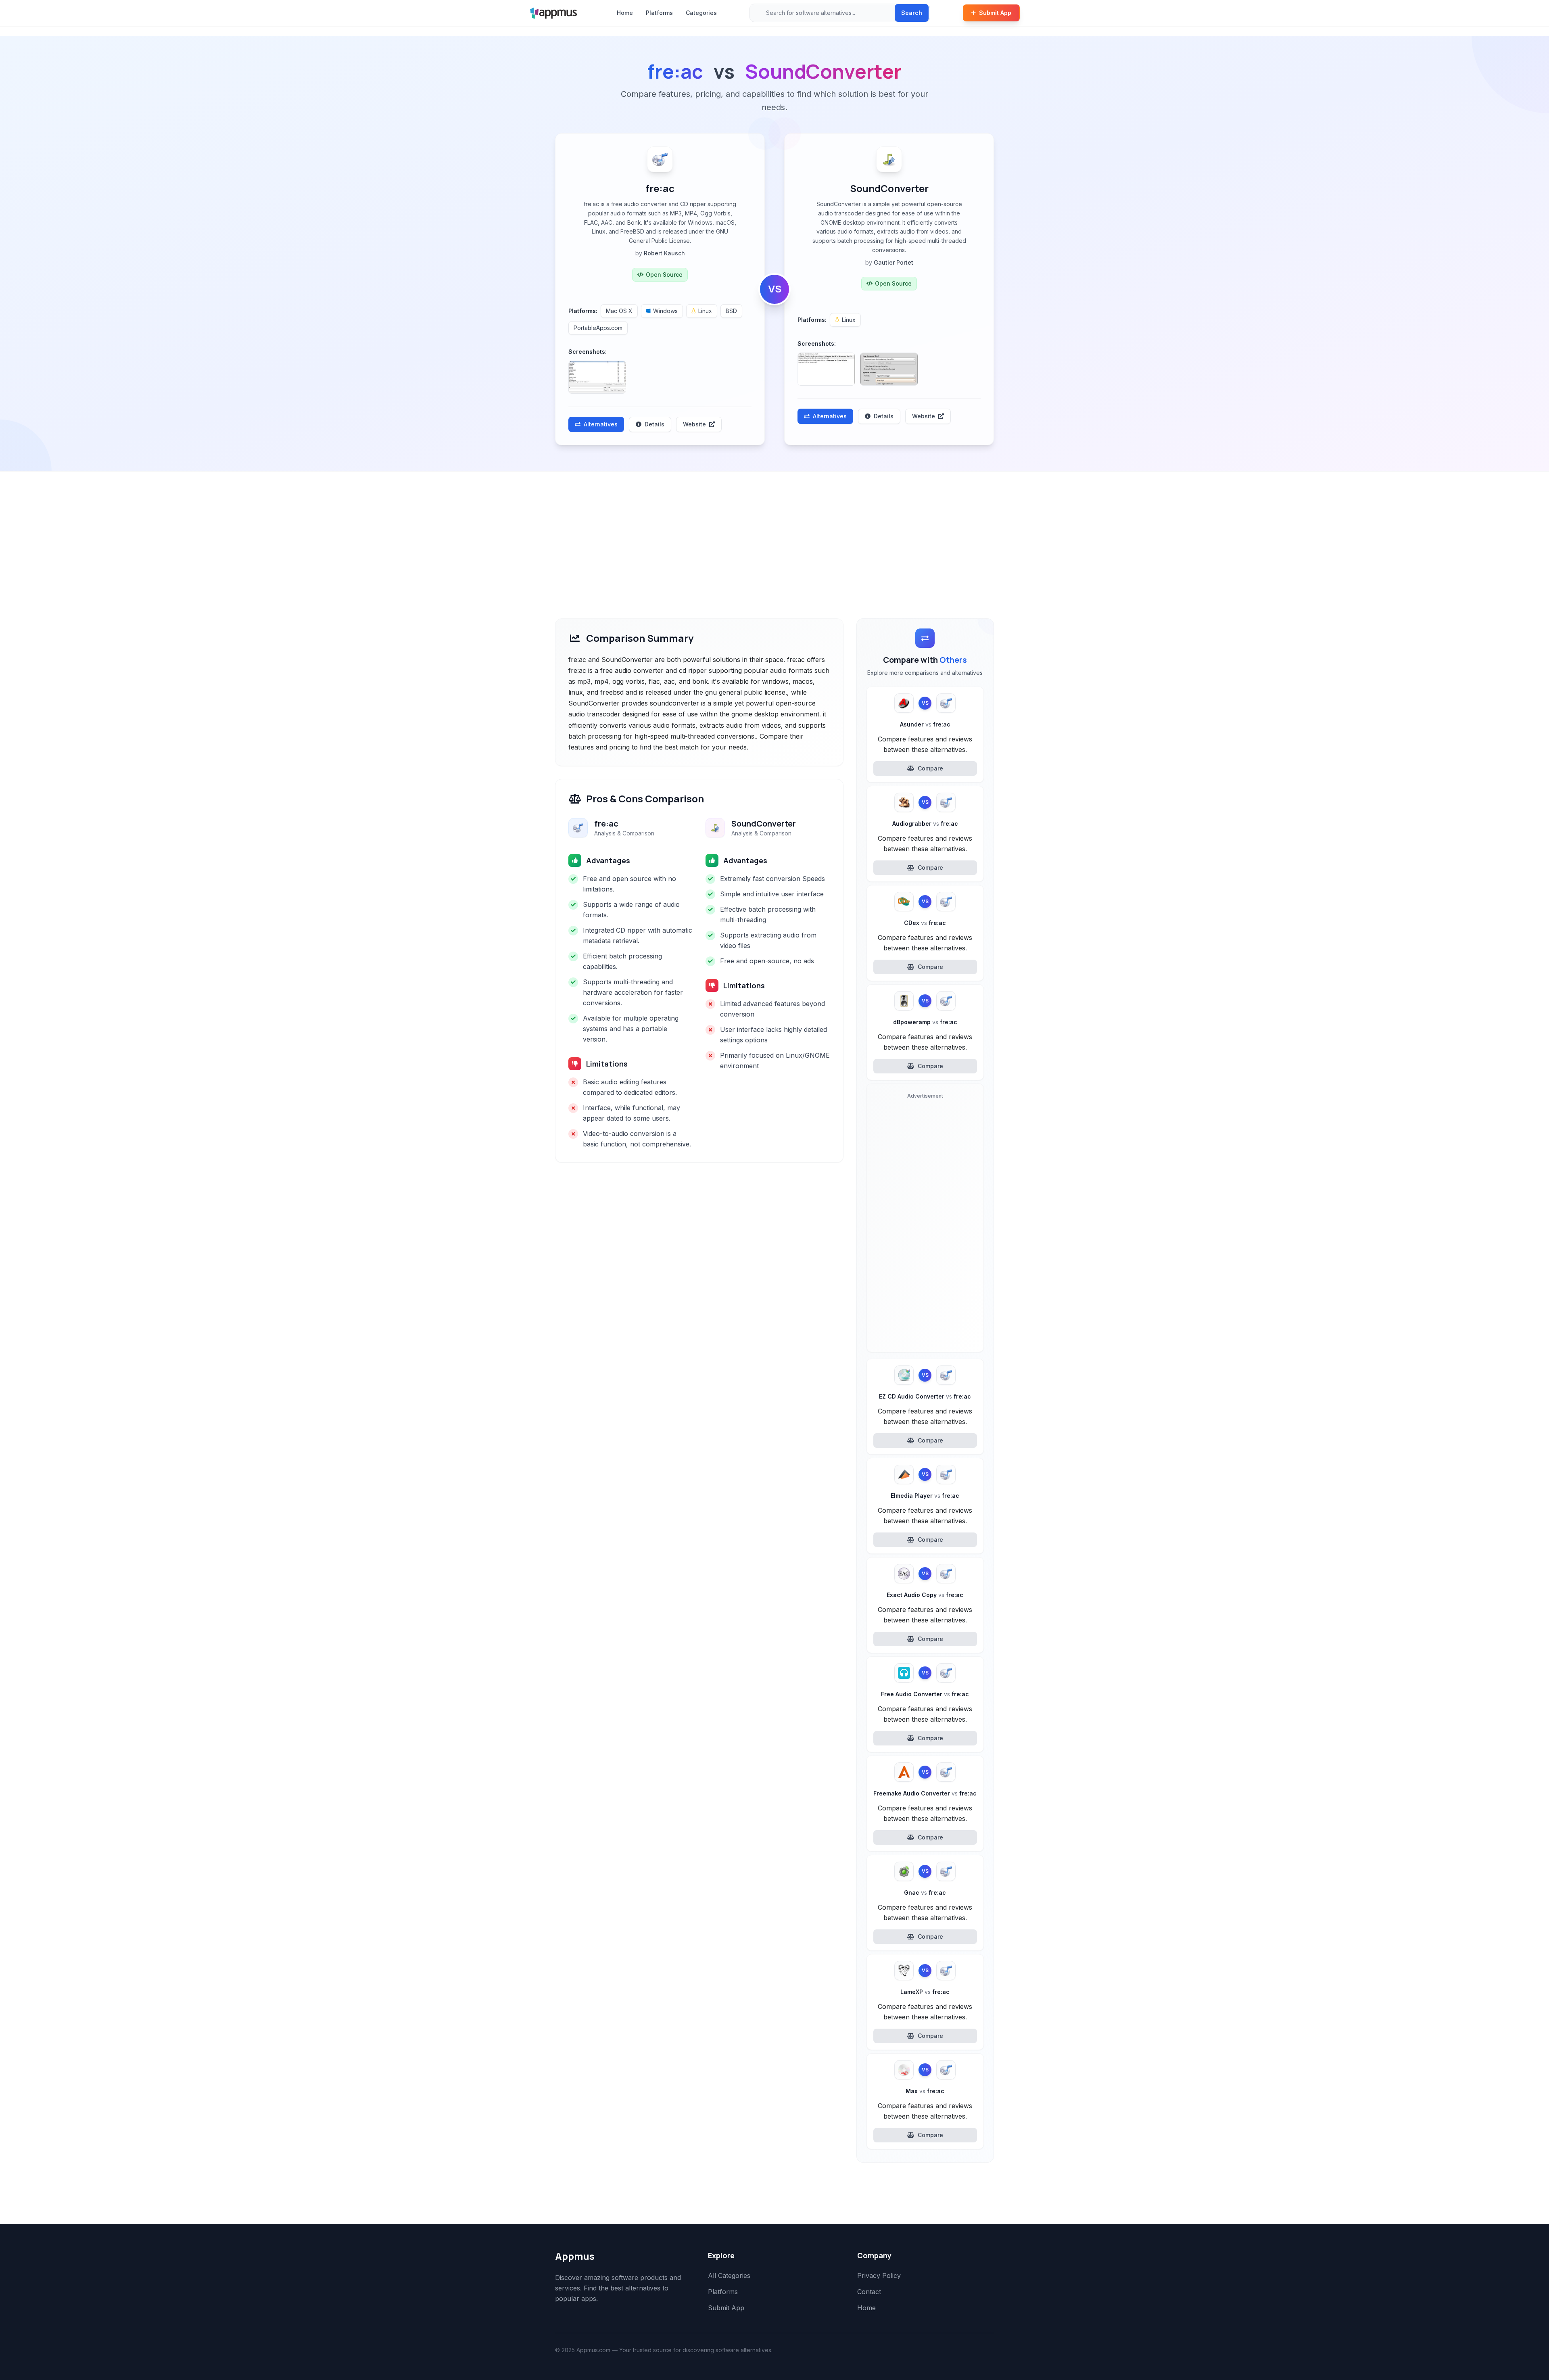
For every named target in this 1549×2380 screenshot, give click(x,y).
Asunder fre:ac (925, 724)
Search (912, 13)
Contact (869, 2292)
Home (625, 13)
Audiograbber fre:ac (925, 824)
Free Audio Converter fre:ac (925, 1694)
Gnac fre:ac (925, 1893)
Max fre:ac (925, 2091)
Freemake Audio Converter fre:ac (925, 1793)
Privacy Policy (879, 2276)
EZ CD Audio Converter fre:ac (925, 1396)
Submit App (995, 13)
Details (654, 424)
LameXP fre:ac (925, 1992)
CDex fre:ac (925, 923)
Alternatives (601, 424)
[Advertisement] (774, 532)
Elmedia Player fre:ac (925, 1496)
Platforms (659, 13)
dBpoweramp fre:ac (925, 1022)
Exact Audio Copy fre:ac (925, 1595)
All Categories (729, 2276)
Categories (701, 13)
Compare (930, 768)
